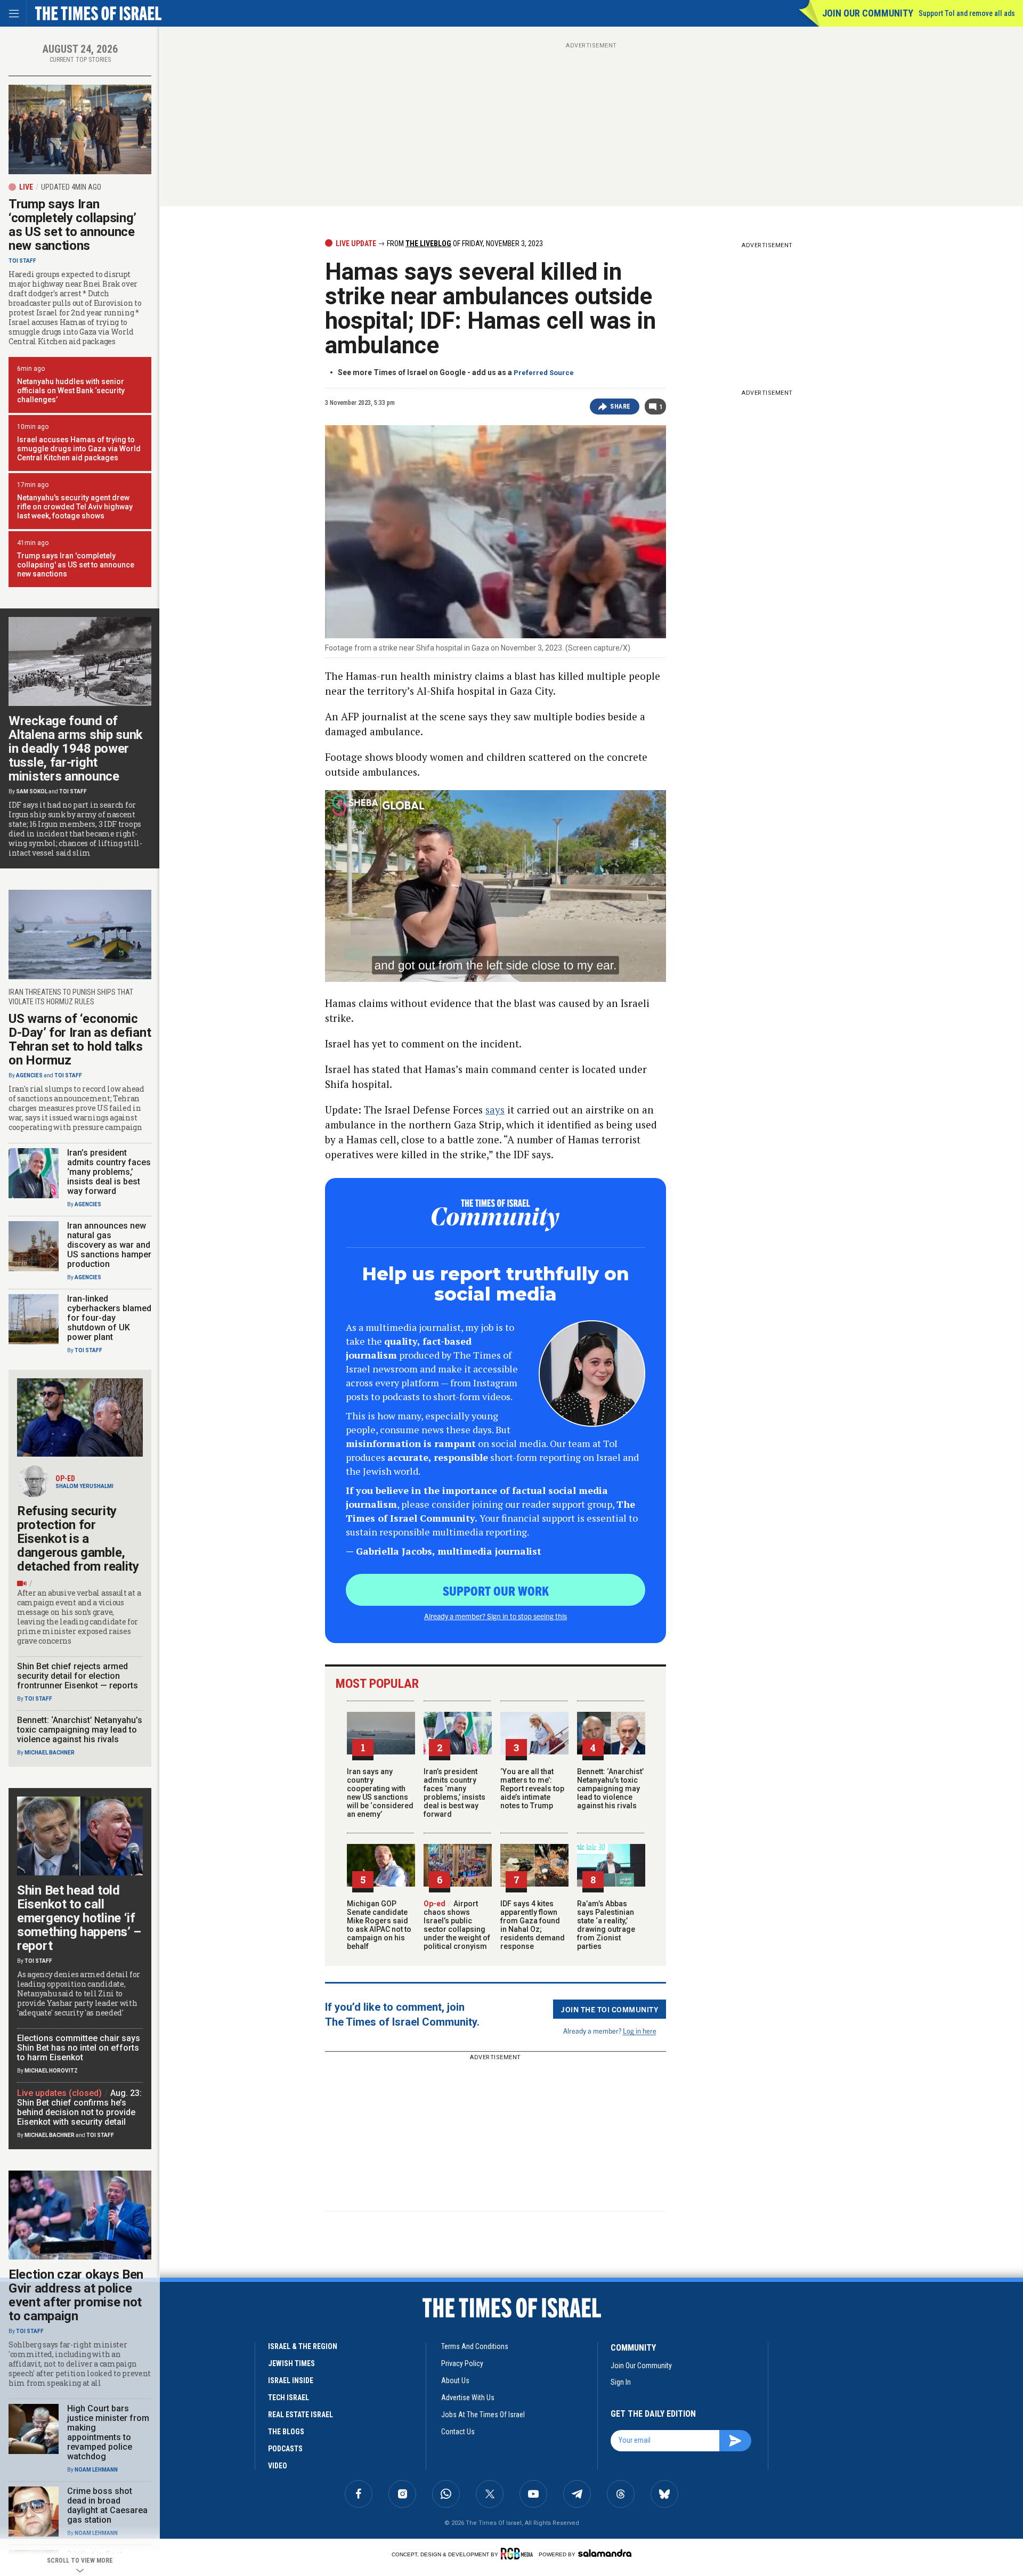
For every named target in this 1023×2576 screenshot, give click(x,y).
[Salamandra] (605, 2553)
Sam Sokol (32, 791)
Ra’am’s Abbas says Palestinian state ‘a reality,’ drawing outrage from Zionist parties (606, 1925)
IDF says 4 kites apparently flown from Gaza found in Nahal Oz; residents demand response (533, 1925)
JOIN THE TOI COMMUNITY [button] (610, 2009)
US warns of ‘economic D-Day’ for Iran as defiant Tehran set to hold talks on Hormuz (80, 1039)
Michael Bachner (50, 1753)
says (495, 1110)
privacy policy (462, 2363)
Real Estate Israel (301, 2415)
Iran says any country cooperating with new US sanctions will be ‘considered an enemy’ (380, 1793)
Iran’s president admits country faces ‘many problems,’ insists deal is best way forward (454, 1793)
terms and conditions (475, 2346)
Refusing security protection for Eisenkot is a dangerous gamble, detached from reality (78, 1539)
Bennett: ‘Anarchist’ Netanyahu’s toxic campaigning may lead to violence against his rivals (610, 1789)
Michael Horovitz (51, 2071)
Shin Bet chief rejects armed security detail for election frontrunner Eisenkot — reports (78, 1676)
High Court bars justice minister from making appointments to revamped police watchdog (108, 2432)
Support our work (496, 1590)
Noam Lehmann (96, 2470)
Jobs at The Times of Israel (483, 2415)
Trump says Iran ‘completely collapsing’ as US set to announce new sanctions (72, 225)
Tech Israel (289, 2398)
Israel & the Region (303, 2346)
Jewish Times (291, 2363)
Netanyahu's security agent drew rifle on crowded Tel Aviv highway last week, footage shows (75, 507)
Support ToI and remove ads (967, 13)
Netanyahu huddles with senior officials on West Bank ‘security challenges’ (71, 391)
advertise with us (468, 2398)
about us (455, 2380)
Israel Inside (291, 2380)
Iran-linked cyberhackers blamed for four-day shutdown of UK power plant (109, 1318)
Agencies (29, 1075)
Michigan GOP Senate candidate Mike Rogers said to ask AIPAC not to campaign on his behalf (379, 1925)
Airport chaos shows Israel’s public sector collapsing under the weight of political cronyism (457, 1925)
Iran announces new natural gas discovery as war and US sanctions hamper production (109, 1245)
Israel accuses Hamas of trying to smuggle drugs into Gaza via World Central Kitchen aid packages (79, 449)
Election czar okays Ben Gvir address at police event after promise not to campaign (76, 2295)
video (278, 2466)
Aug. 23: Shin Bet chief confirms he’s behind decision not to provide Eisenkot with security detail (79, 2107)
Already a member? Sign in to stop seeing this (496, 1616)
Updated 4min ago (71, 187)
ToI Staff (22, 261)
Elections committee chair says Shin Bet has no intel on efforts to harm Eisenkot (79, 2048)
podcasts (285, 2449)
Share (620, 407)
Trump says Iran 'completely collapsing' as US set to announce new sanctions (76, 565)
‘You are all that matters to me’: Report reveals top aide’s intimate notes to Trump (532, 1789)
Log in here (640, 2031)
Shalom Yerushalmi (84, 1486)
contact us (458, 2432)
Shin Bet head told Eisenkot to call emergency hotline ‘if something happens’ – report (79, 1918)
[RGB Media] (519, 2554)
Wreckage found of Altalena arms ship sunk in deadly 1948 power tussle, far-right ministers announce (76, 749)
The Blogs (286, 2432)
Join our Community (868, 13)
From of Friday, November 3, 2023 (464, 243)
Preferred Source (544, 373)
